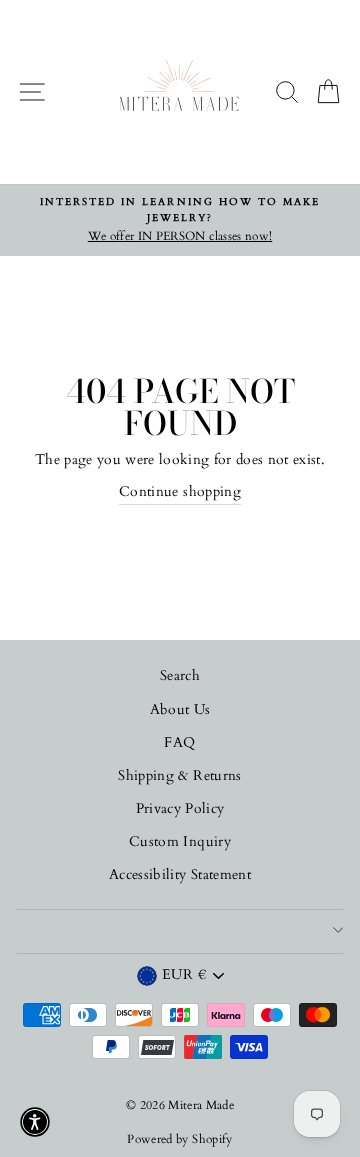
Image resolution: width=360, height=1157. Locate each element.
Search (180, 676)
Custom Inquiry (180, 842)
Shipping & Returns (179, 776)
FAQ (179, 743)
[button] (35, 1122)
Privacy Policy (180, 809)
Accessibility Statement (180, 875)
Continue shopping (180, 492)
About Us (180, 710)
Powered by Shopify (179, 1139)
